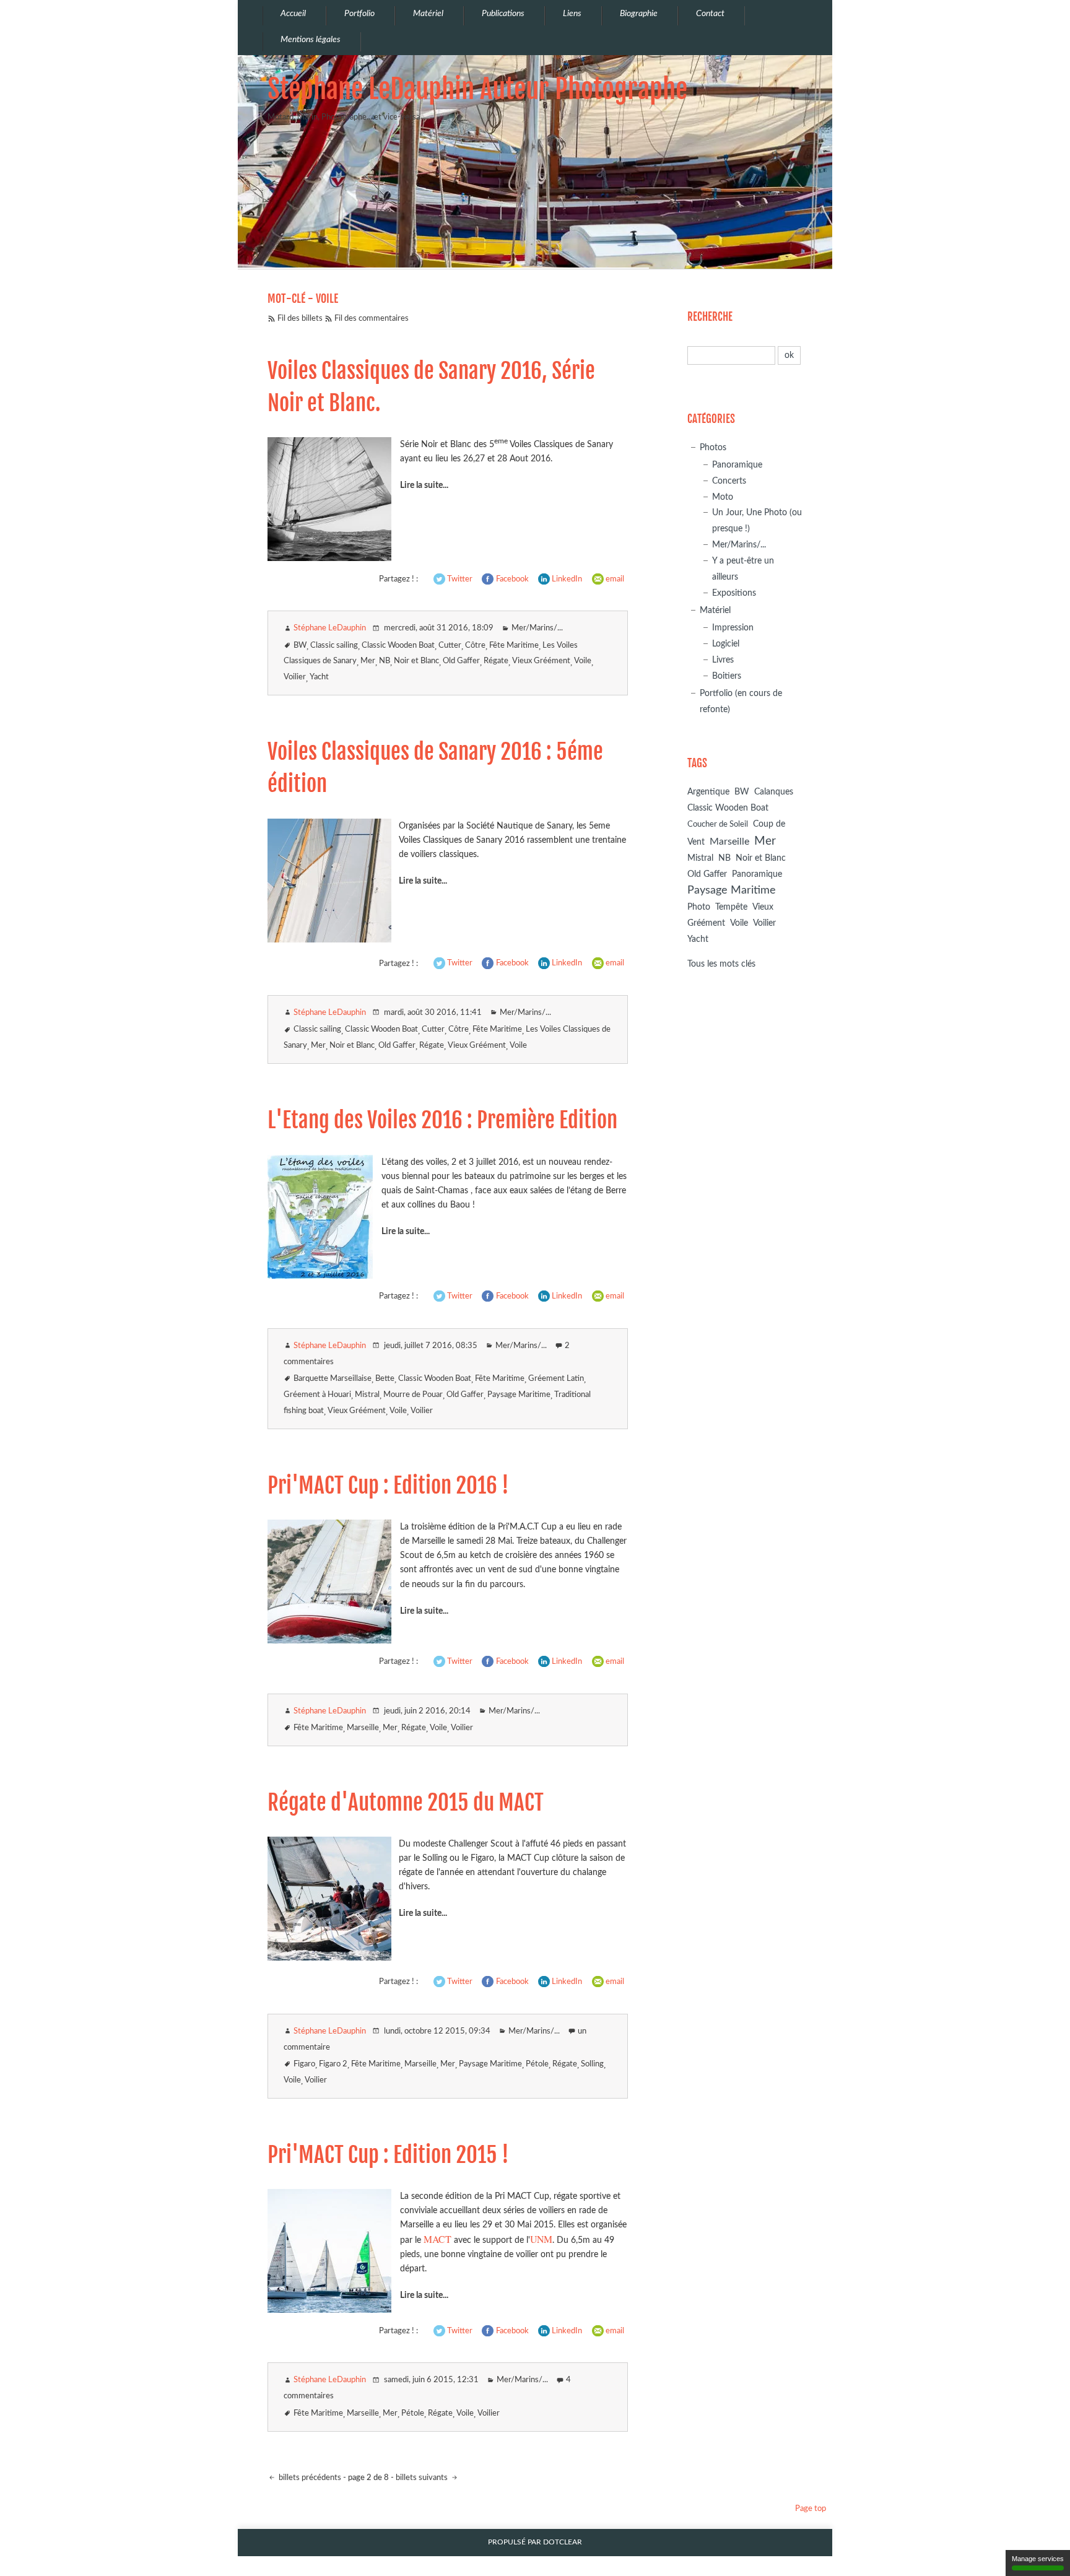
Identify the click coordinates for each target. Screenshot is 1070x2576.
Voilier (295, 677)
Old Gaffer (461, 661)
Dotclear (563, 2542)
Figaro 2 (333, 2064)
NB (385, 661)
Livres (723, 660)
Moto (723, 497)
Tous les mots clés (721, 964)
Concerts (729, 481)
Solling (592, 2064)
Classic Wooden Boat (398, 646)
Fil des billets (300, 319)
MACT (437, 2239)
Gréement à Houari (317, 1395)
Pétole (537, 2064)
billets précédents (309, 2478)
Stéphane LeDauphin (330, 628)
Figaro (304, 2064)
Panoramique (737, 465)
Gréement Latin (556, 1379)
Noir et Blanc (416, 661)
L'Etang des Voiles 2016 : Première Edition (442, 1120)
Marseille (363, 1728)
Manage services (1038, 2559)
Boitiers (727, 676)
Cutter (450, 646)
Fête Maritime (514, 646)
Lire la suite (421, 485)
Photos (713, 447)
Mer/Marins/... (537, 628)
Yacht (319, 677)
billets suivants (423, 2478)
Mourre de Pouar (413, 1395)
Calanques (774, 792)
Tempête (731, 907)
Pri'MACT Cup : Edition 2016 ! (388, 1486)
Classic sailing (334, 646)
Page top (811, 2509)
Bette (385, 1379)
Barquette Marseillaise (333, 1379)
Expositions (734, 593)
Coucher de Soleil (718, 825)
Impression (733, 628)
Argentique (708, 792)
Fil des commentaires (372, 319)
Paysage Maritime (519, 1395)
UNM (541, 2239)
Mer (368, 661)
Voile (583, 661)
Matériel (715, 610)
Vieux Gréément (541, 661)
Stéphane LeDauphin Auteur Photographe (477, 89)
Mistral (367, 1395)
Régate (496, 661)
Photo (699, 907)
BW (300, 646)
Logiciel (726, 644)
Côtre (475, 646)
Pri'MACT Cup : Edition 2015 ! (388, 2155)
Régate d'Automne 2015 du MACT (406, 1803)
